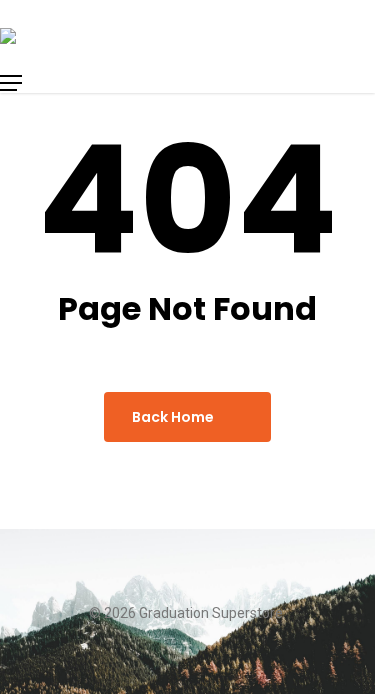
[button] (67, 83)
